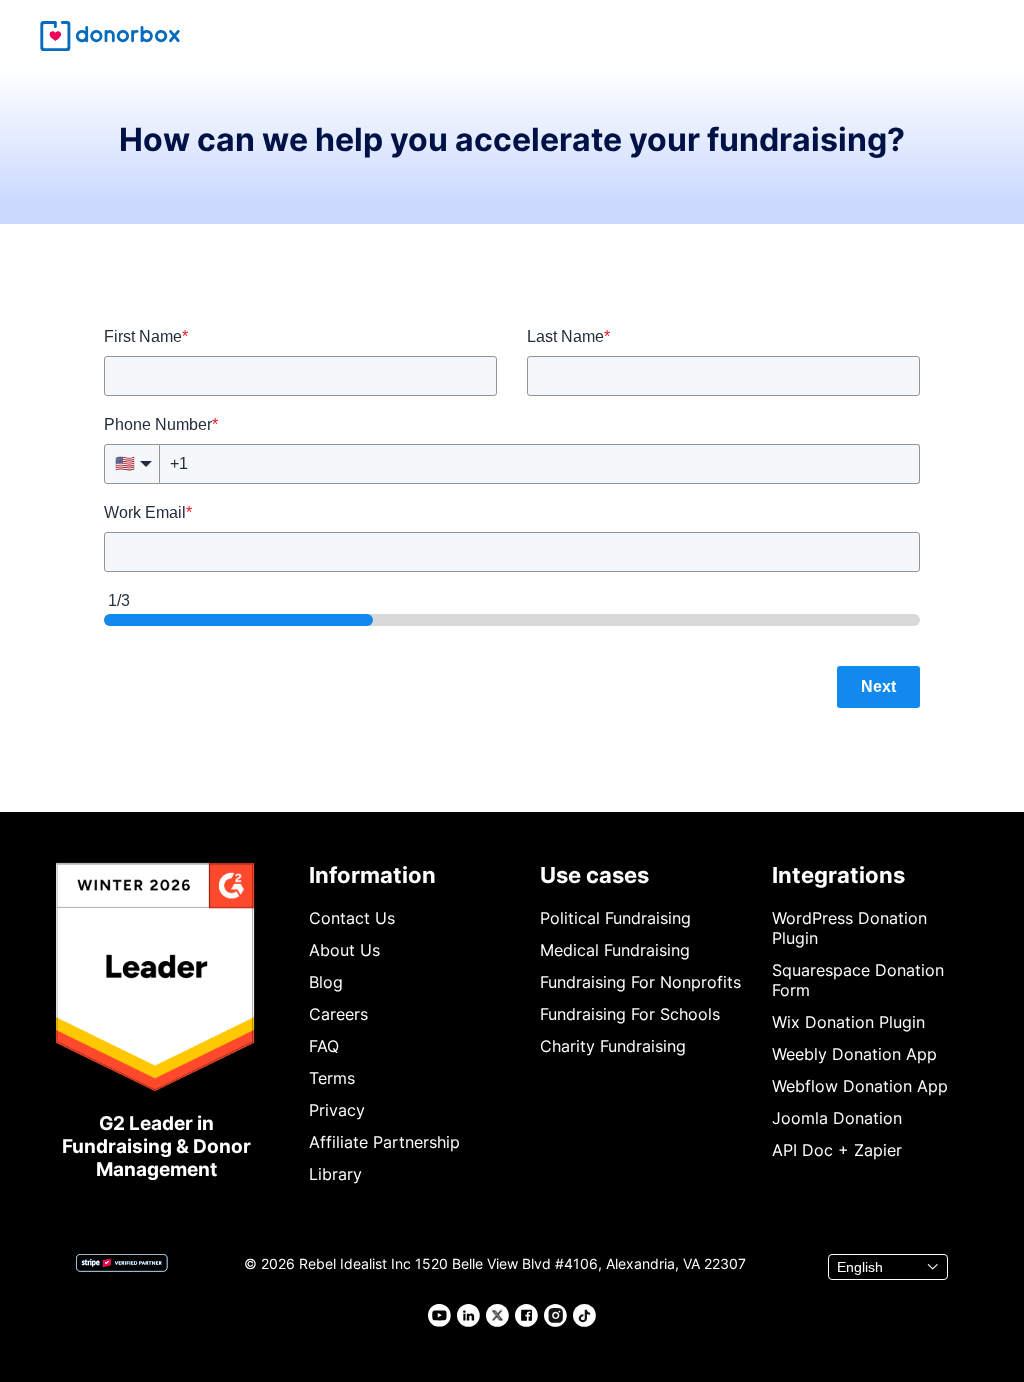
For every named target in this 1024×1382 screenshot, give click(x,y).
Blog (326, 982)
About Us (344, 950)
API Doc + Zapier (837, 1150)
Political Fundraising (615, 918)
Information (372, 875)
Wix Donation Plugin (848, 1022)
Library (335, 1174)
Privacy (337, 1110)
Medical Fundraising (615, 950)
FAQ (324, 1046)
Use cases (594, 875)
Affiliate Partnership (384, 1142)
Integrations (838, 875)
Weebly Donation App (854, 1054)
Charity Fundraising (613, 1046)
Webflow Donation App (860, 1086)
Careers (338, 1014)
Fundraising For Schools (630, 1014)
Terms (332, 1078)
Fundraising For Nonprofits (640, 982)
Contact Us (352, 918)
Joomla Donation (837, 1118)
